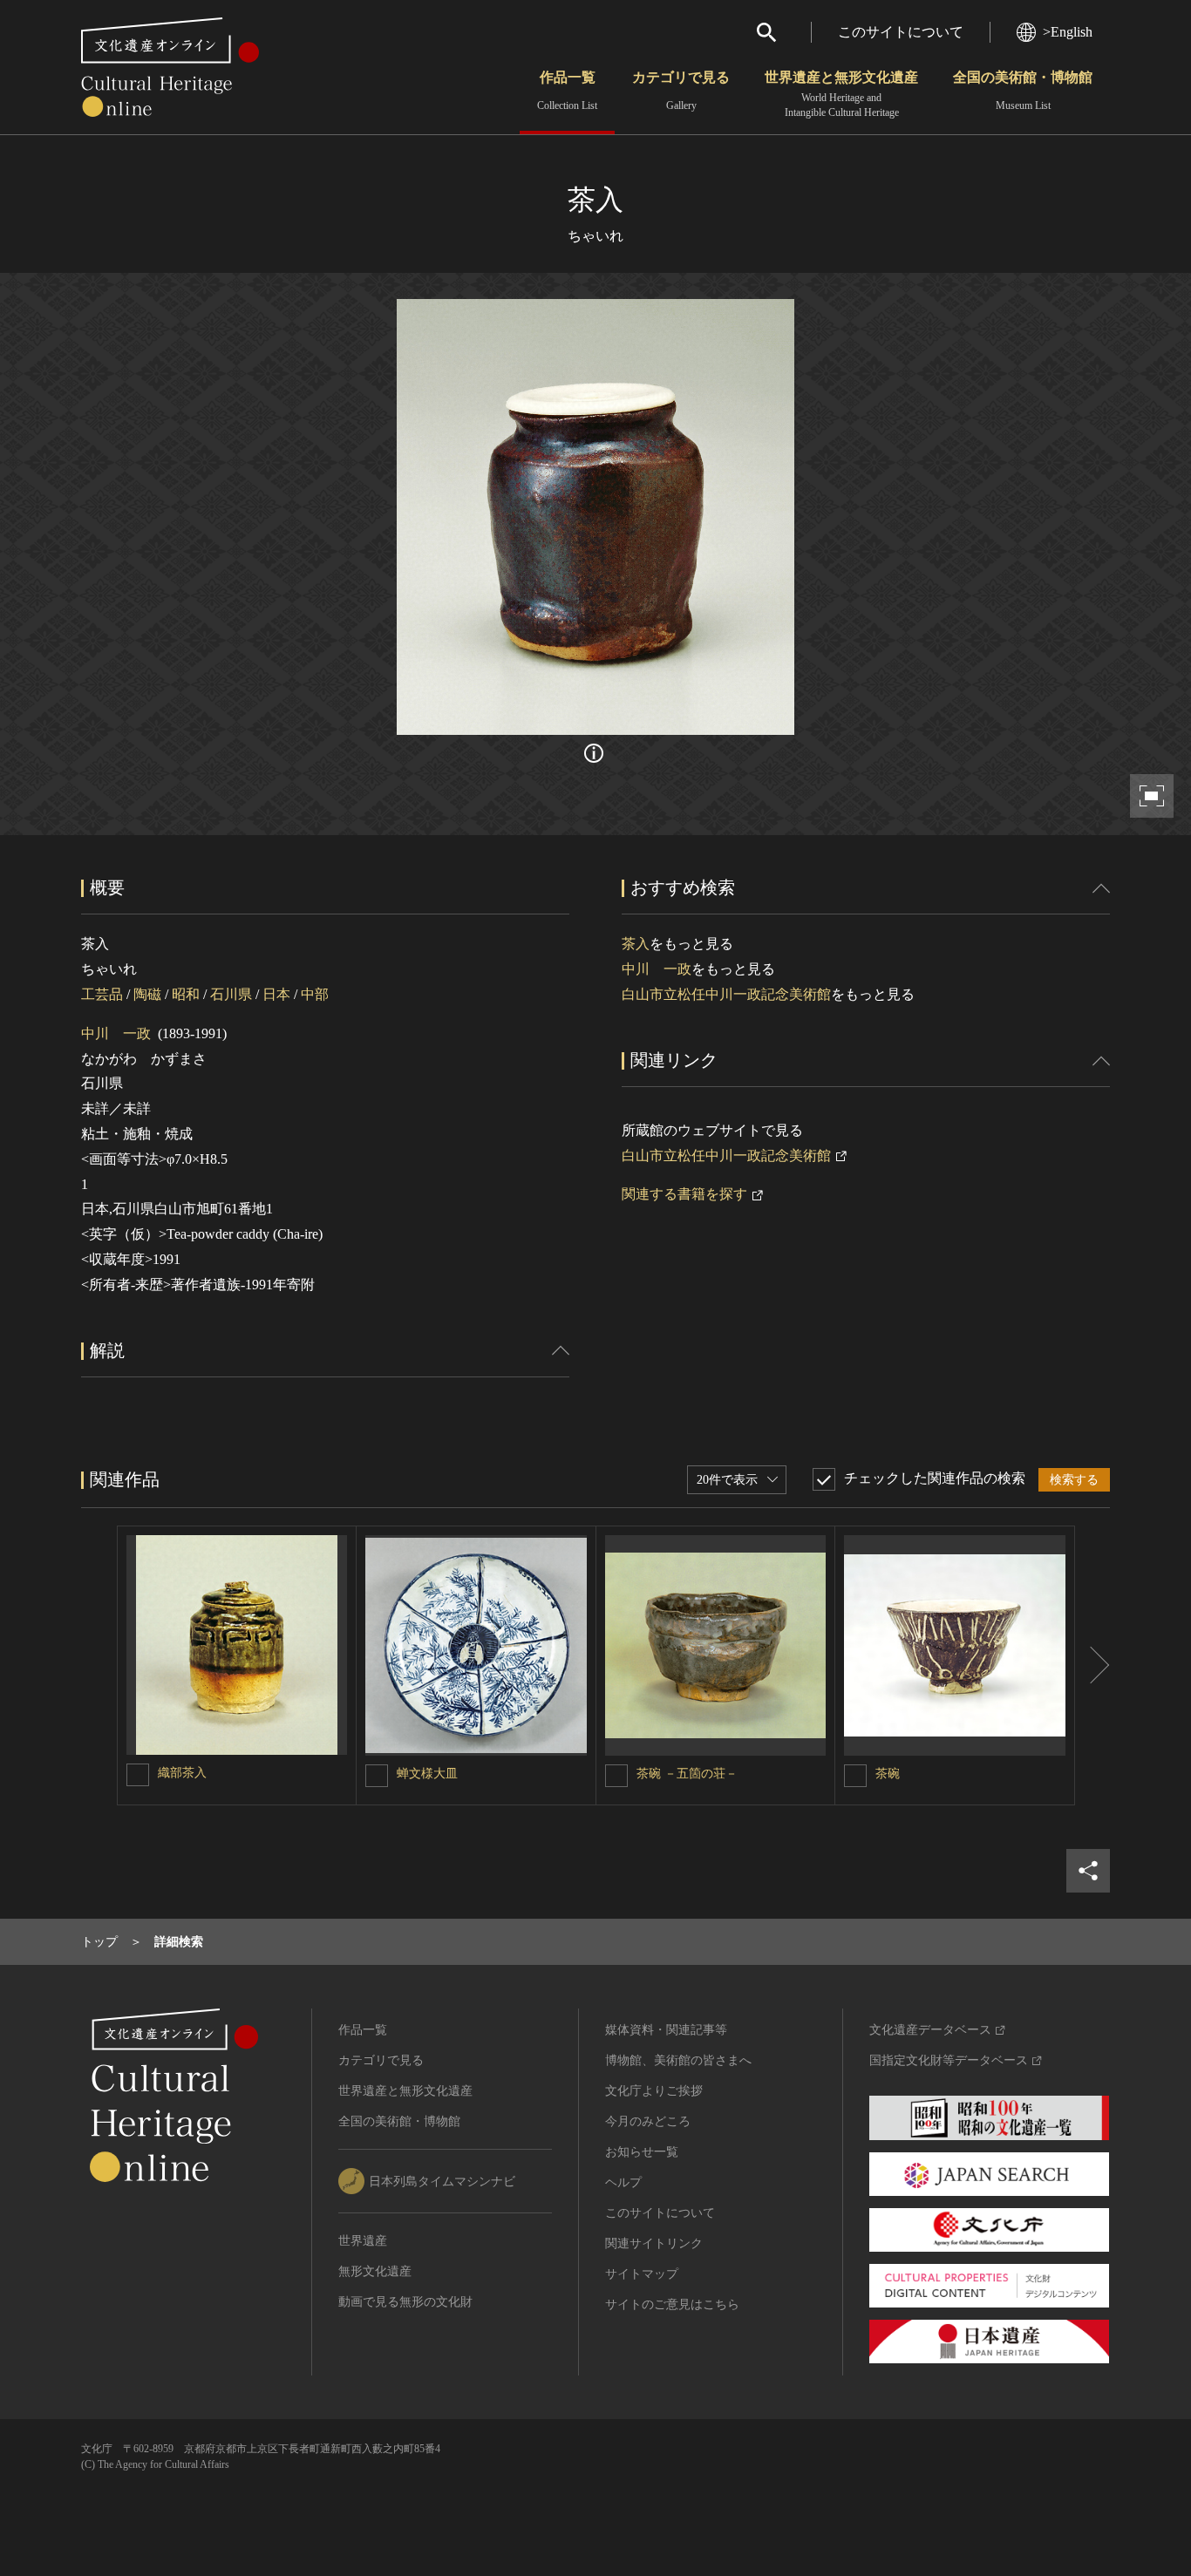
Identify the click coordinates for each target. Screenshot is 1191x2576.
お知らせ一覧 (642, 2152)
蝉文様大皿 (427, 1774)
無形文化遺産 (375, 2271)
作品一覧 (567, 91)
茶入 (636, 944)
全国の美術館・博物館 (1023, 91)
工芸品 (102, 994)
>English (1068, 32)
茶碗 (888, 1774)
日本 (276, 994)
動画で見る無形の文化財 (405, 2302)
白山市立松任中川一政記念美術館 (726, 994)
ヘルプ (623, 2182)
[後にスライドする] (1092, 1666)
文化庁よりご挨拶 (654, 2091)
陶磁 (147, 994)
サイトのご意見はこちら (672, 2304)
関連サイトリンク (654, 2243)
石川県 (231, 994)
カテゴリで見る (681, 91)
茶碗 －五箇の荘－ (687, 1774)
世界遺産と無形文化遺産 (841, 94)
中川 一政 (116, 1033)
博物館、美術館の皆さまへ (678, 2060)
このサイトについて (901, 32)
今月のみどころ (648, 2121)
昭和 (186, 994)
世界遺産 (363, 2241)
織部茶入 (182, 1773)
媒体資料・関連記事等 (666, 2030)
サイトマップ (642, 2274)
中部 (315, 994)
